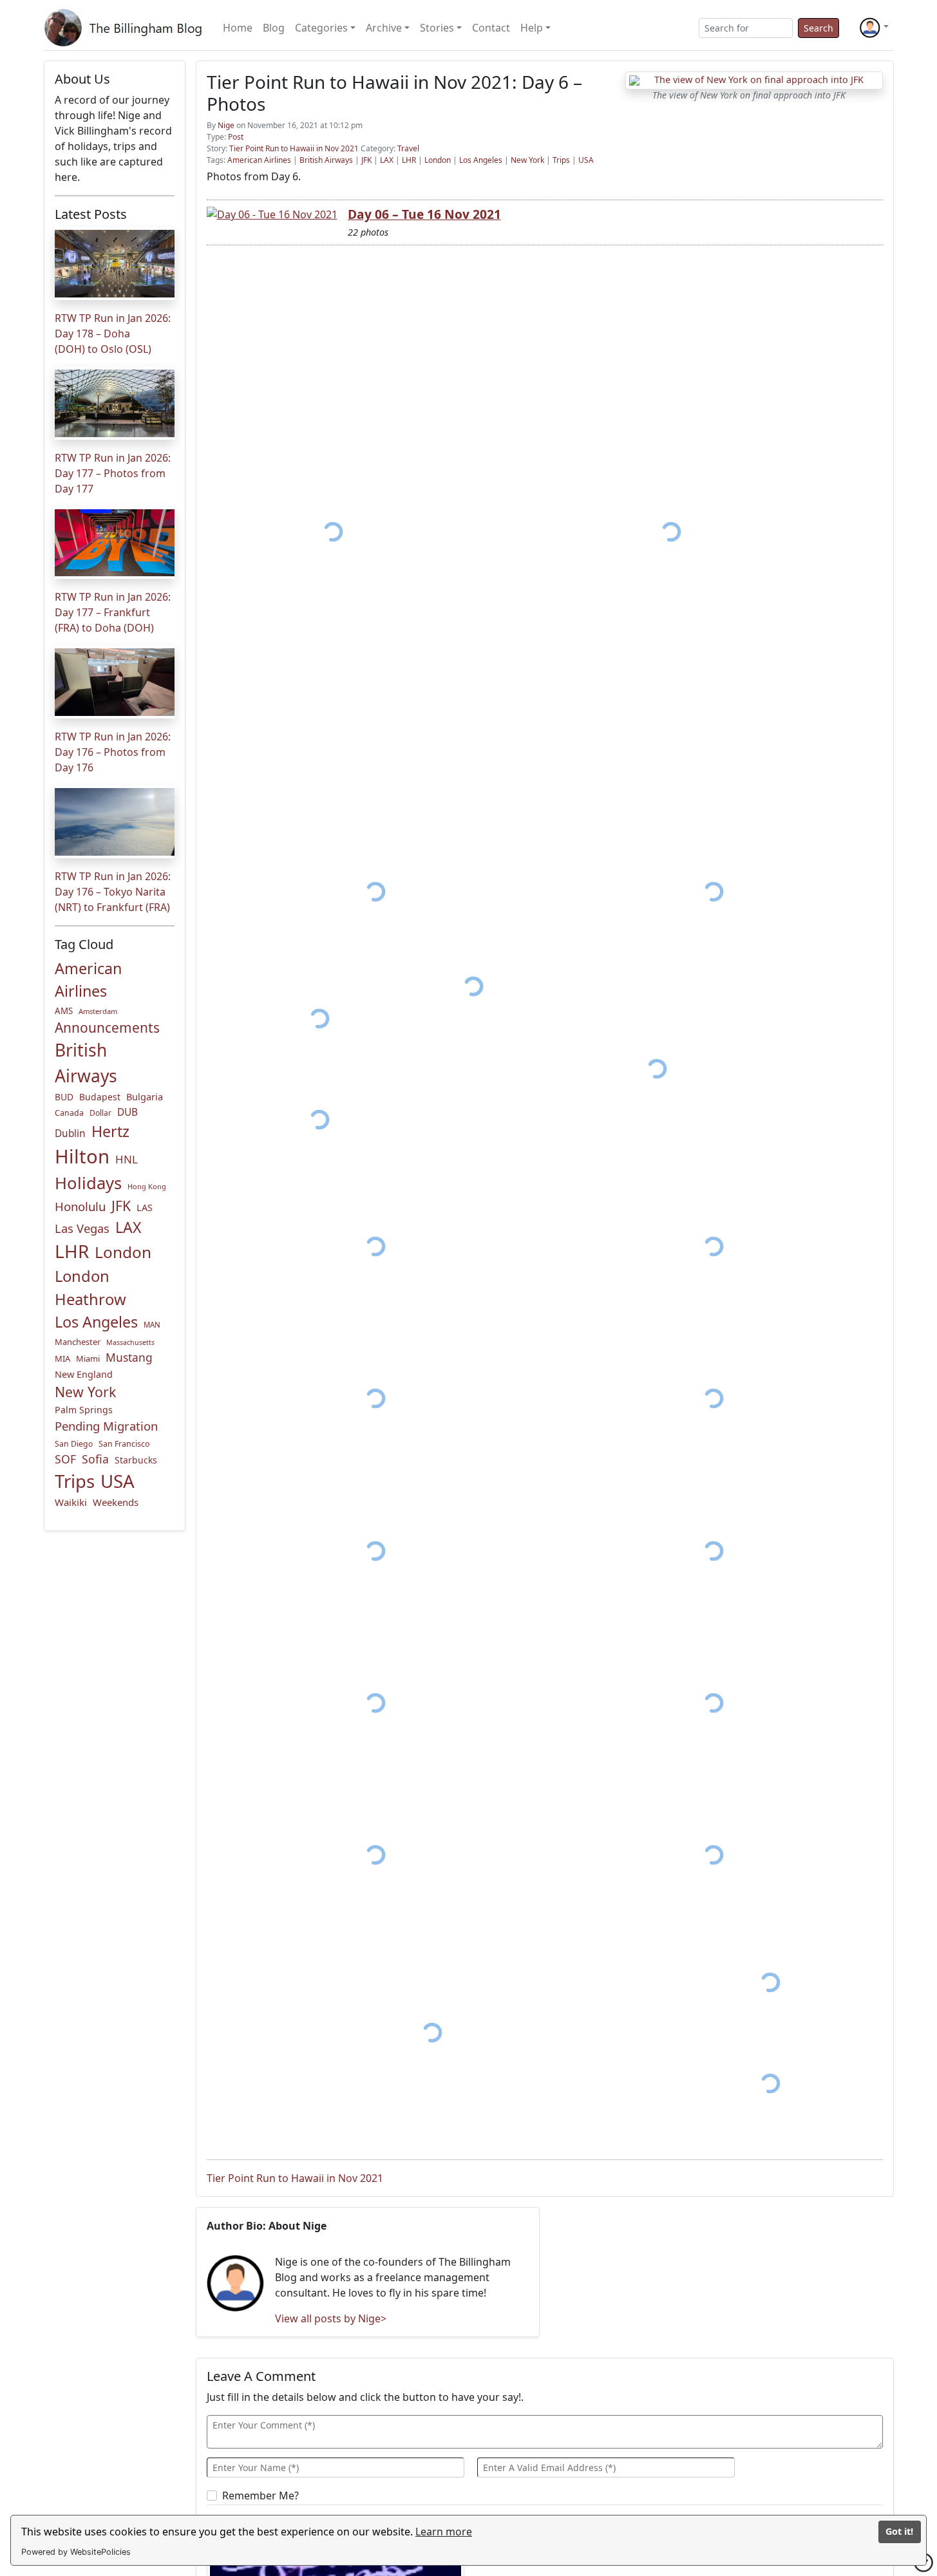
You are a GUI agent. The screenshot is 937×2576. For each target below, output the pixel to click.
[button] (874, 28)
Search (819, 28)
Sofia (95, 1459)
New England (84, 1374)
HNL (127, 1159)
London (123, 1252)
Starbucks (136, 1460)
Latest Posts (91, 214)
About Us (82, 79)
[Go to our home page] (126, 28)
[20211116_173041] (714, 1855)
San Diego (74, 1444)
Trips (75, 1481)
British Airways (86, 1063)
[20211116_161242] (714, 1703)
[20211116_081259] (376, 892)
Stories (437, 28)
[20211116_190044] (770, 1982)
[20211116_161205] (714, 1246)
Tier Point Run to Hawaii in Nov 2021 (294, 148)
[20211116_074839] (334, 532)
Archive (384, 28)
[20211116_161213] (376, 1398)
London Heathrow (90, 1288)
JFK (121, 1206)
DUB (128, 1112)
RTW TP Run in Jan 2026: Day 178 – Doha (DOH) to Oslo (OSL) (113, 334)
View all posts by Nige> (331, 2318)
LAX (128, 1227)
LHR (72, 1251)
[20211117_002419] (432, 2033)
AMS (64, 1011)
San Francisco (124, 1444)
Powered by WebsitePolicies (76, 2552)
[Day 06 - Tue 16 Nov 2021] (272, 214)
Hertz (110, 1131)
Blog (274, 28)
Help (532, 28)
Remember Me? (260, 2496)
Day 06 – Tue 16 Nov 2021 (424, 214)
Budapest (100, 1097)
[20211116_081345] (714, 892)
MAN (152, 1325)
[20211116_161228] (376, 1551)
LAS (145, 1208)
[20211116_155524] (657, 1069)
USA (118, 1481)
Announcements (107, 1028)
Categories (321, 28)
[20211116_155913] (319, 1119)
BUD (64, 1097)
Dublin (70, 1133)
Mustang (129, 1357)
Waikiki (71, 1502)
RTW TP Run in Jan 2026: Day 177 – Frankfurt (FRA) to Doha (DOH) (113, 612)
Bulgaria (145, 1096)
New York (85, 1392)
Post (236, 137)
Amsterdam (98, 1011)
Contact (491, 28)
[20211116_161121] (376, 1246)
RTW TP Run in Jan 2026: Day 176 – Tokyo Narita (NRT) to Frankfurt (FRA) (113, 892)
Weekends (116, 1502)
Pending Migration (106, 1426)
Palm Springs (84, 1410)
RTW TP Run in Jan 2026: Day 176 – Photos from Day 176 (113, 752)
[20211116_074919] (671, 532)
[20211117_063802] (770, 2083)
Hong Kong (147, 1186)
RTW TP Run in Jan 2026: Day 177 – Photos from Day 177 (113, 473)
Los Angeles (96, 1322)
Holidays (88, 1183)
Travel (408, 148)
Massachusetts (130, 1342)
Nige (226, 125)
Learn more (444, 2532)
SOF (65, 1459)
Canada (69, 1113)
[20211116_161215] (714, 1398)
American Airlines (88, 980)
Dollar (100, 1113)
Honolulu (80, 1206)
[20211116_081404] (319, 1018)
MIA (62, 1359)
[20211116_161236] (376, 1703)
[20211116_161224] (714, 1551)
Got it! (899, 2531)
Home (238, 28)
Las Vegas (82, 1228)
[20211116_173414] (376, 1855)
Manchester (78, 1342)
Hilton (82, 1156)
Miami (88, 1359)
